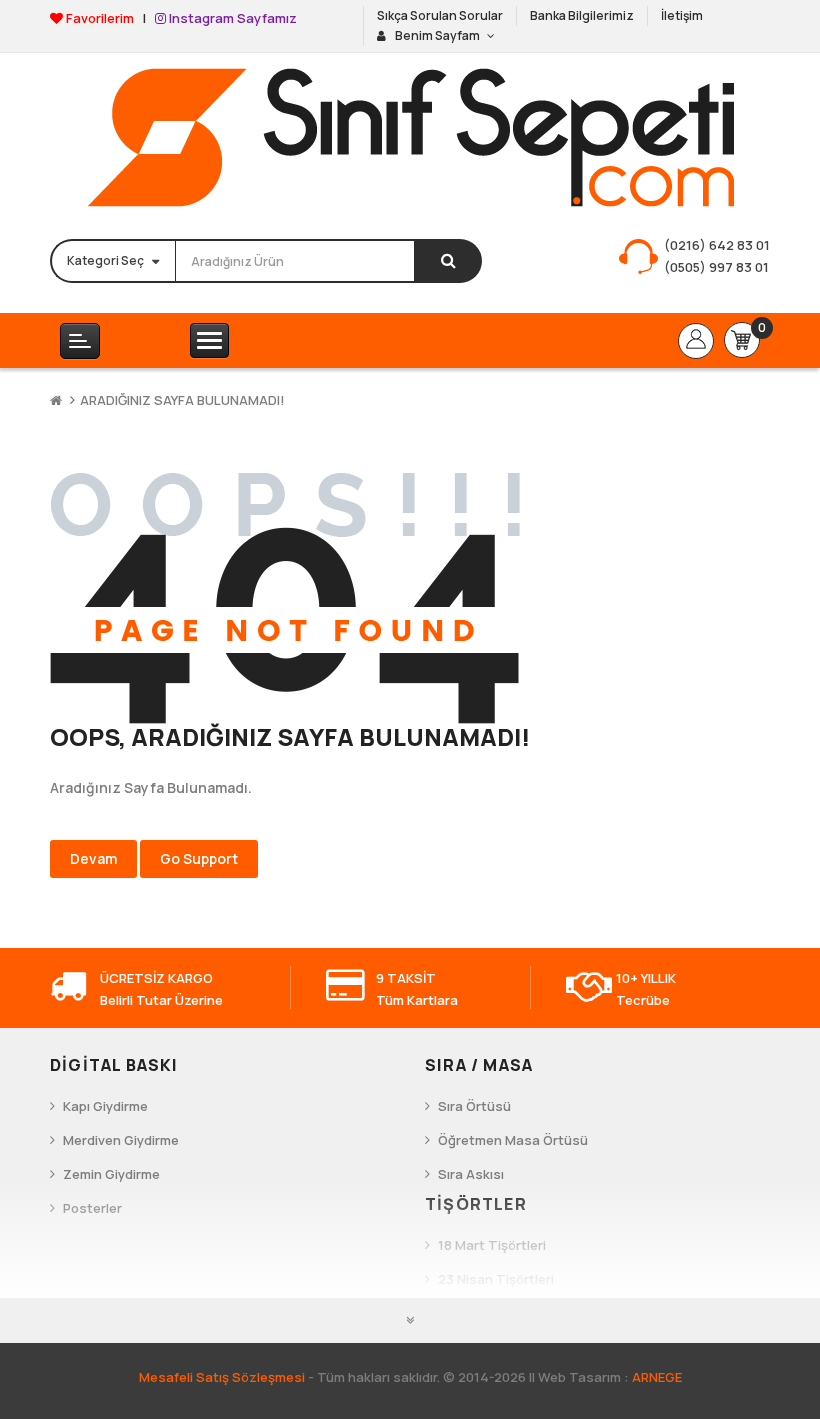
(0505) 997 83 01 (716, 267)
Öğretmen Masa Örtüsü (513, 1140)
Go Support (199, 858)
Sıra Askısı (471, 1174)
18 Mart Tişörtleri (492, 1245)
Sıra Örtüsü (474, 1106)
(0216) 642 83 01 (717, 245)
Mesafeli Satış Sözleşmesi (222, 1377)
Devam (93, 858)
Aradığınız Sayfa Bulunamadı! (182, 400)
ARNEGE (657, 1377)
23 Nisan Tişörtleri (496, 1279)
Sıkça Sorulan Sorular (440, 15)
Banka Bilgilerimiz (582, 15)
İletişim (682, 15)
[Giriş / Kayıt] (696, 341)
